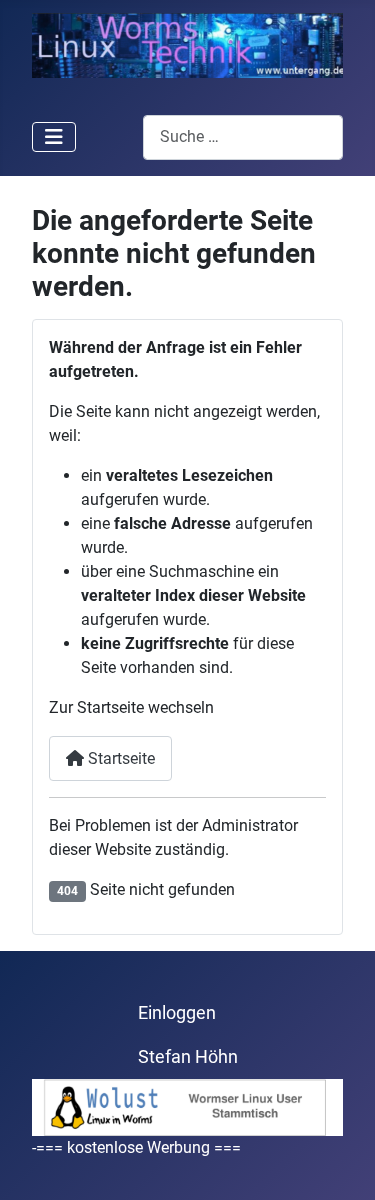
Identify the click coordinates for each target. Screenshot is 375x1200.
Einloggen (177, 1013)
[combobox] (243, 137)
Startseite (119, 758)
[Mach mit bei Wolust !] (187, 1106)
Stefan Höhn (188, 1057)
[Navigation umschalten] (54, 137)
